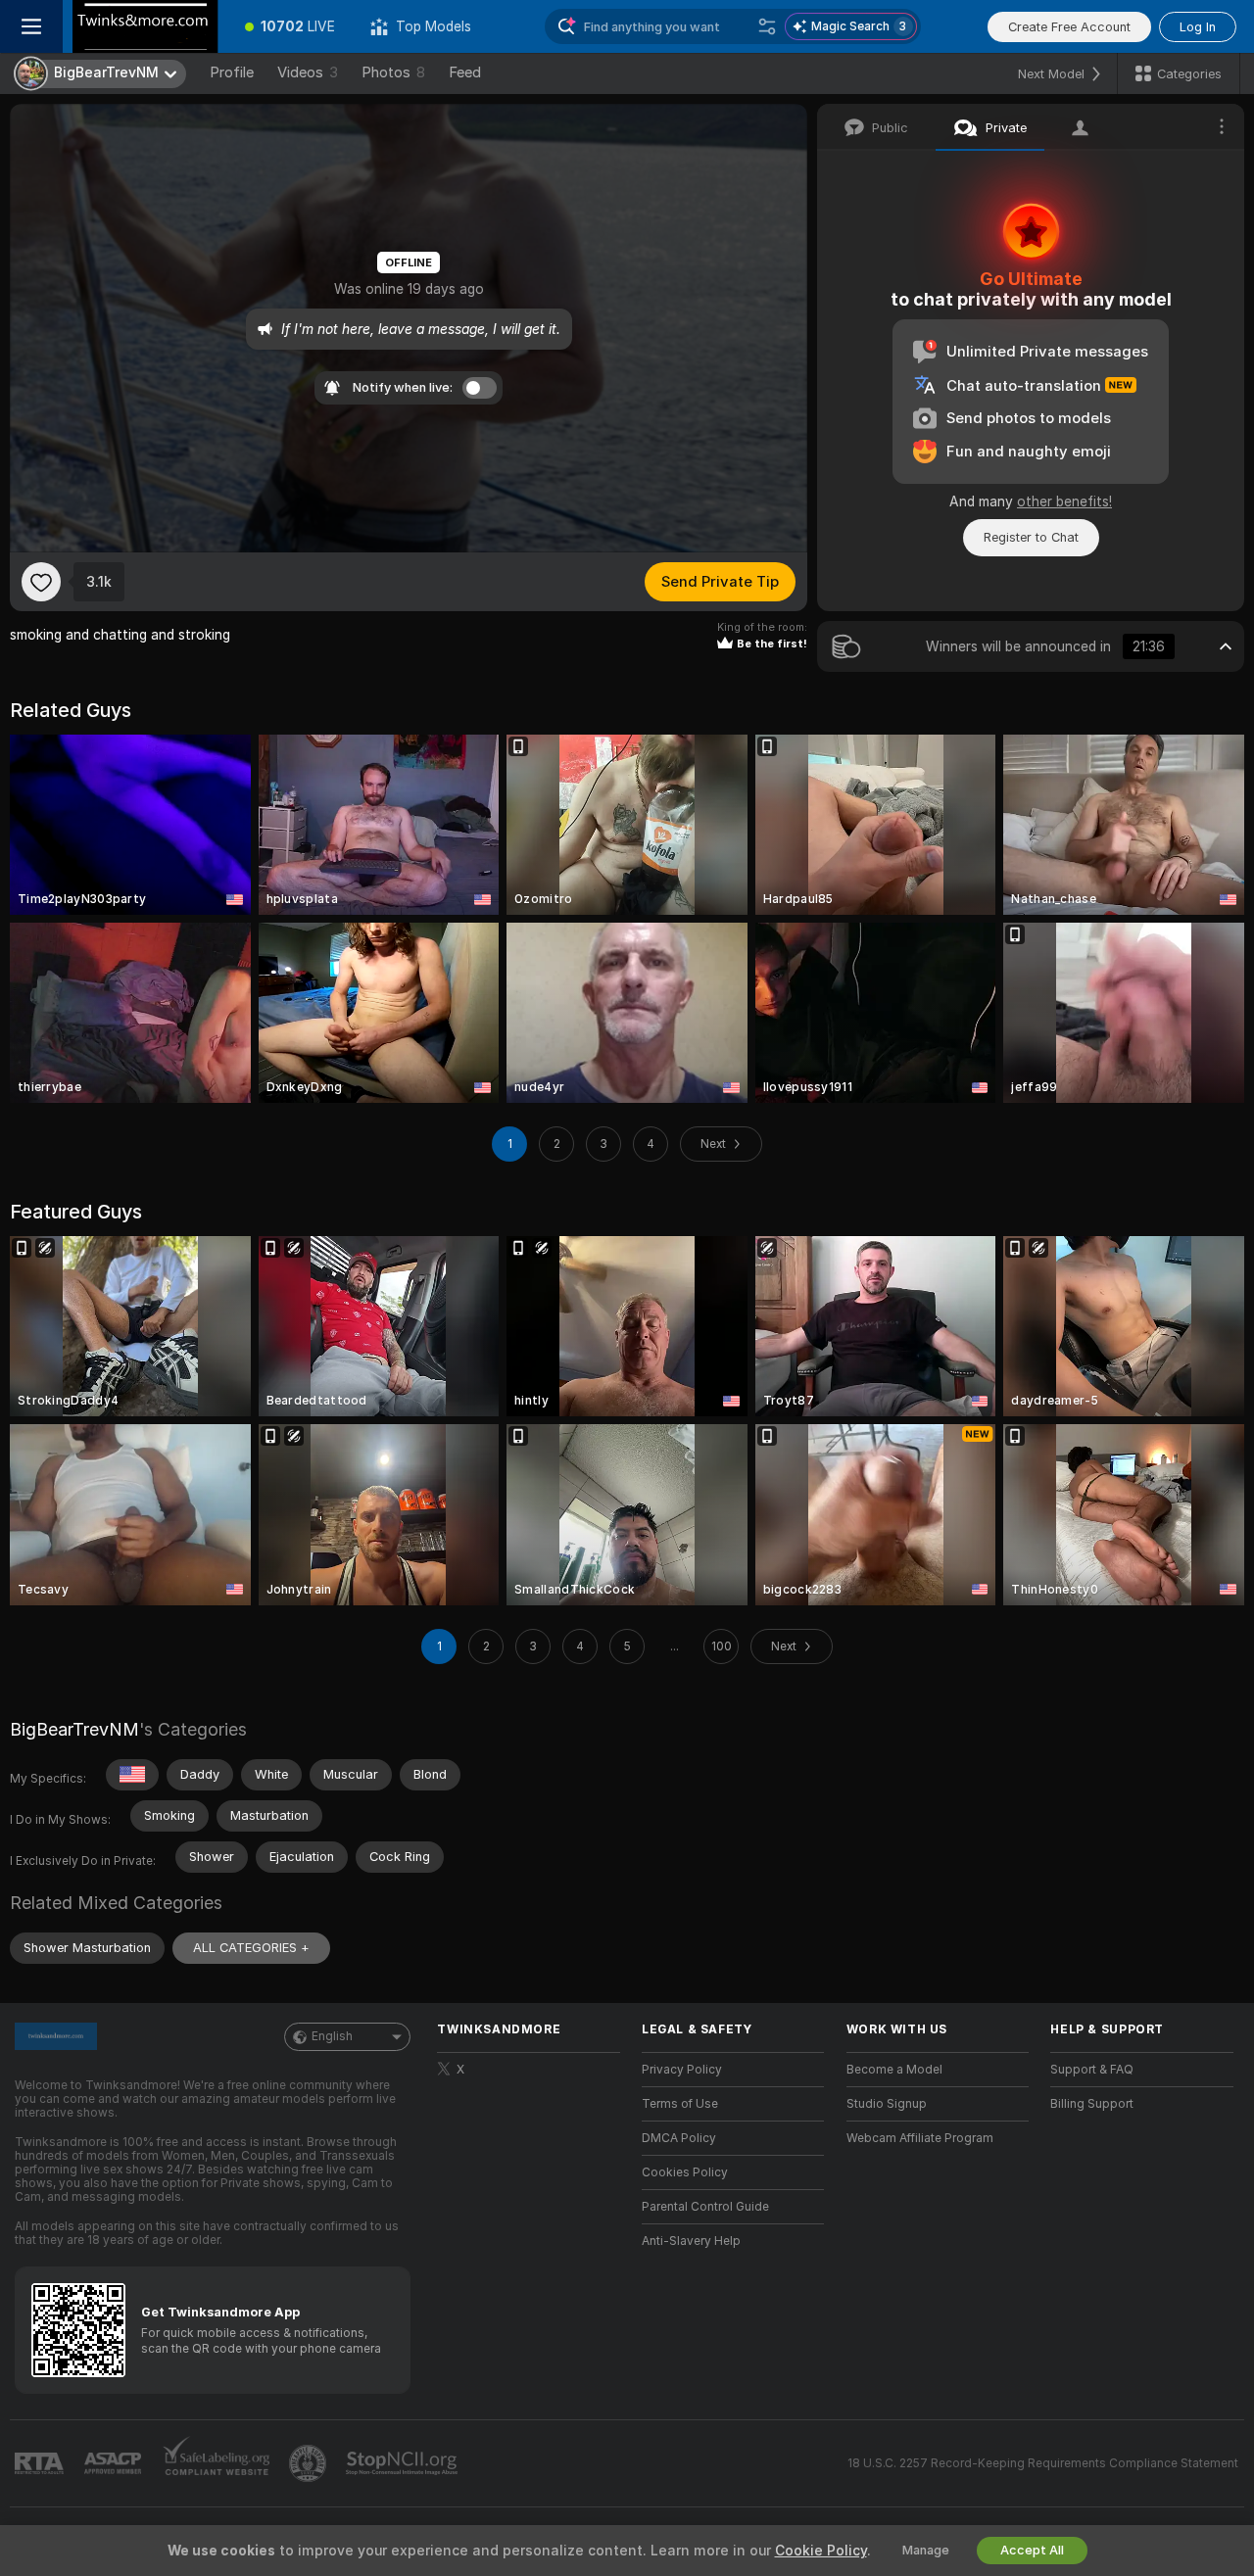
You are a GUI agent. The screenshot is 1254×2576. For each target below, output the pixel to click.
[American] (132, 1775)
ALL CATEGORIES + (251, 1948)
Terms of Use (680, 2104)
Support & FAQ (1092, 2070)
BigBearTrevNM (74, 1729)
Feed (465, 72)
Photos (393, 72)
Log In (1198, 27)
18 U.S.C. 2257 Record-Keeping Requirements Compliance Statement (1043, 2463)
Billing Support (1092, 2104)
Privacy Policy (682, 2070)
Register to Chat (1031, 537)
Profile (232, 72)
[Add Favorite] (41, 582)
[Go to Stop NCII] (404, 2463)
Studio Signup (887, 2104)
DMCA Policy (679, 2138)
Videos (308, 72)
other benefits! (1064, 501)
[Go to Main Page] (145, 26)
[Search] (767, 26)
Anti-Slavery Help (691, 2241)
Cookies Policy (685, 2172)
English (332, 2036)
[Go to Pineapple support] (310, 2463)
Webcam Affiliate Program (920, 2138)
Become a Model (894, 2070)
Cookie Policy (821, 2551)
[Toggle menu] (31, 26)
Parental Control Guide (705, 2207)
